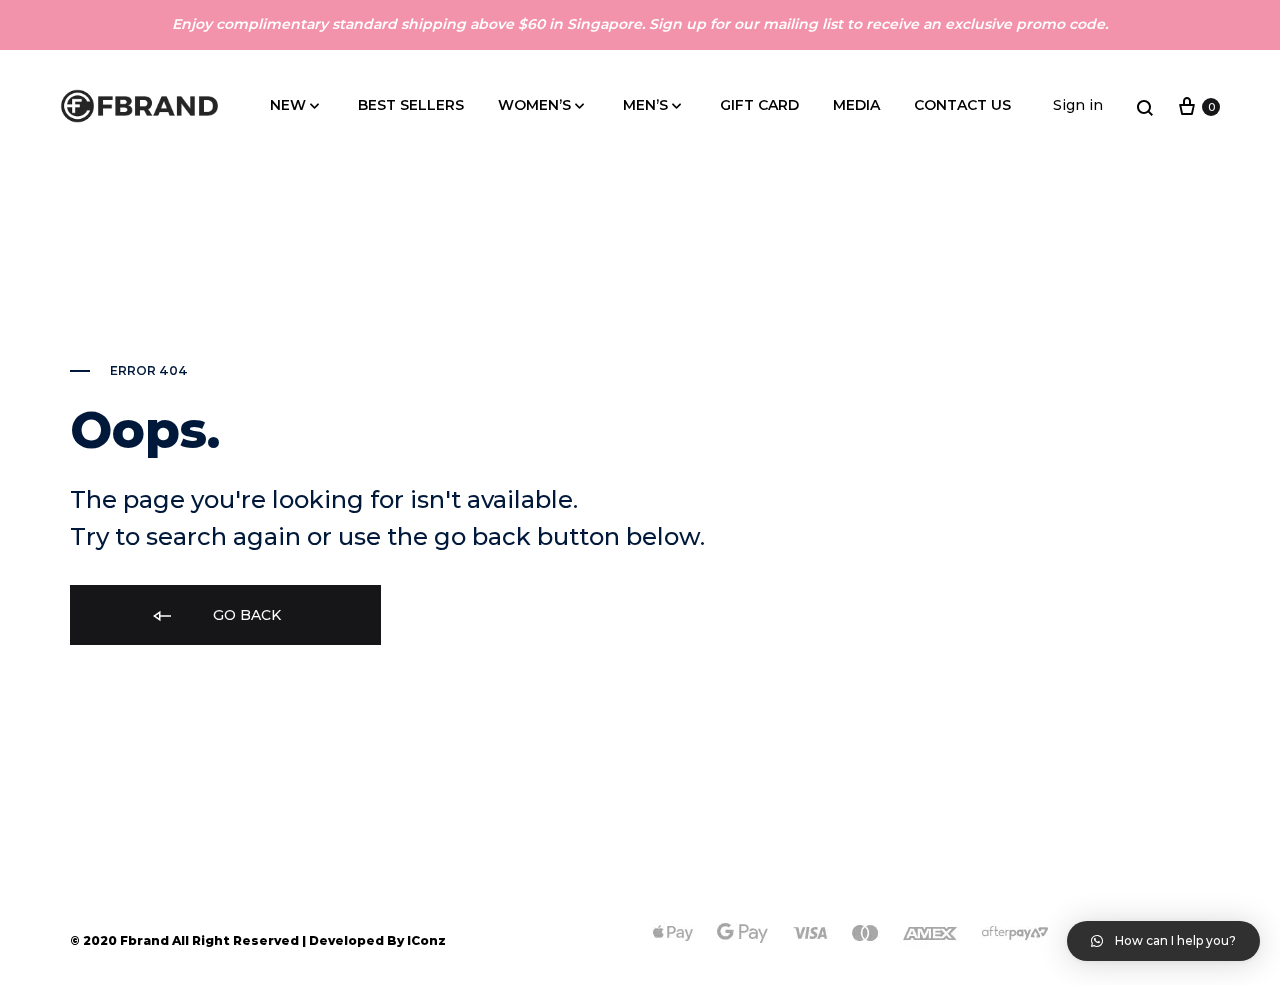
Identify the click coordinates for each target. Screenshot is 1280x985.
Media (856, 105)
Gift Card (759, 105)
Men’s (645, 105)
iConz (426, 940)
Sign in (1078, 105)
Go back (245, 615)
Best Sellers (411, 105)
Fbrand (144, 940)
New (288, 105)
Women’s (534, 105)
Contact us (962, 105)
